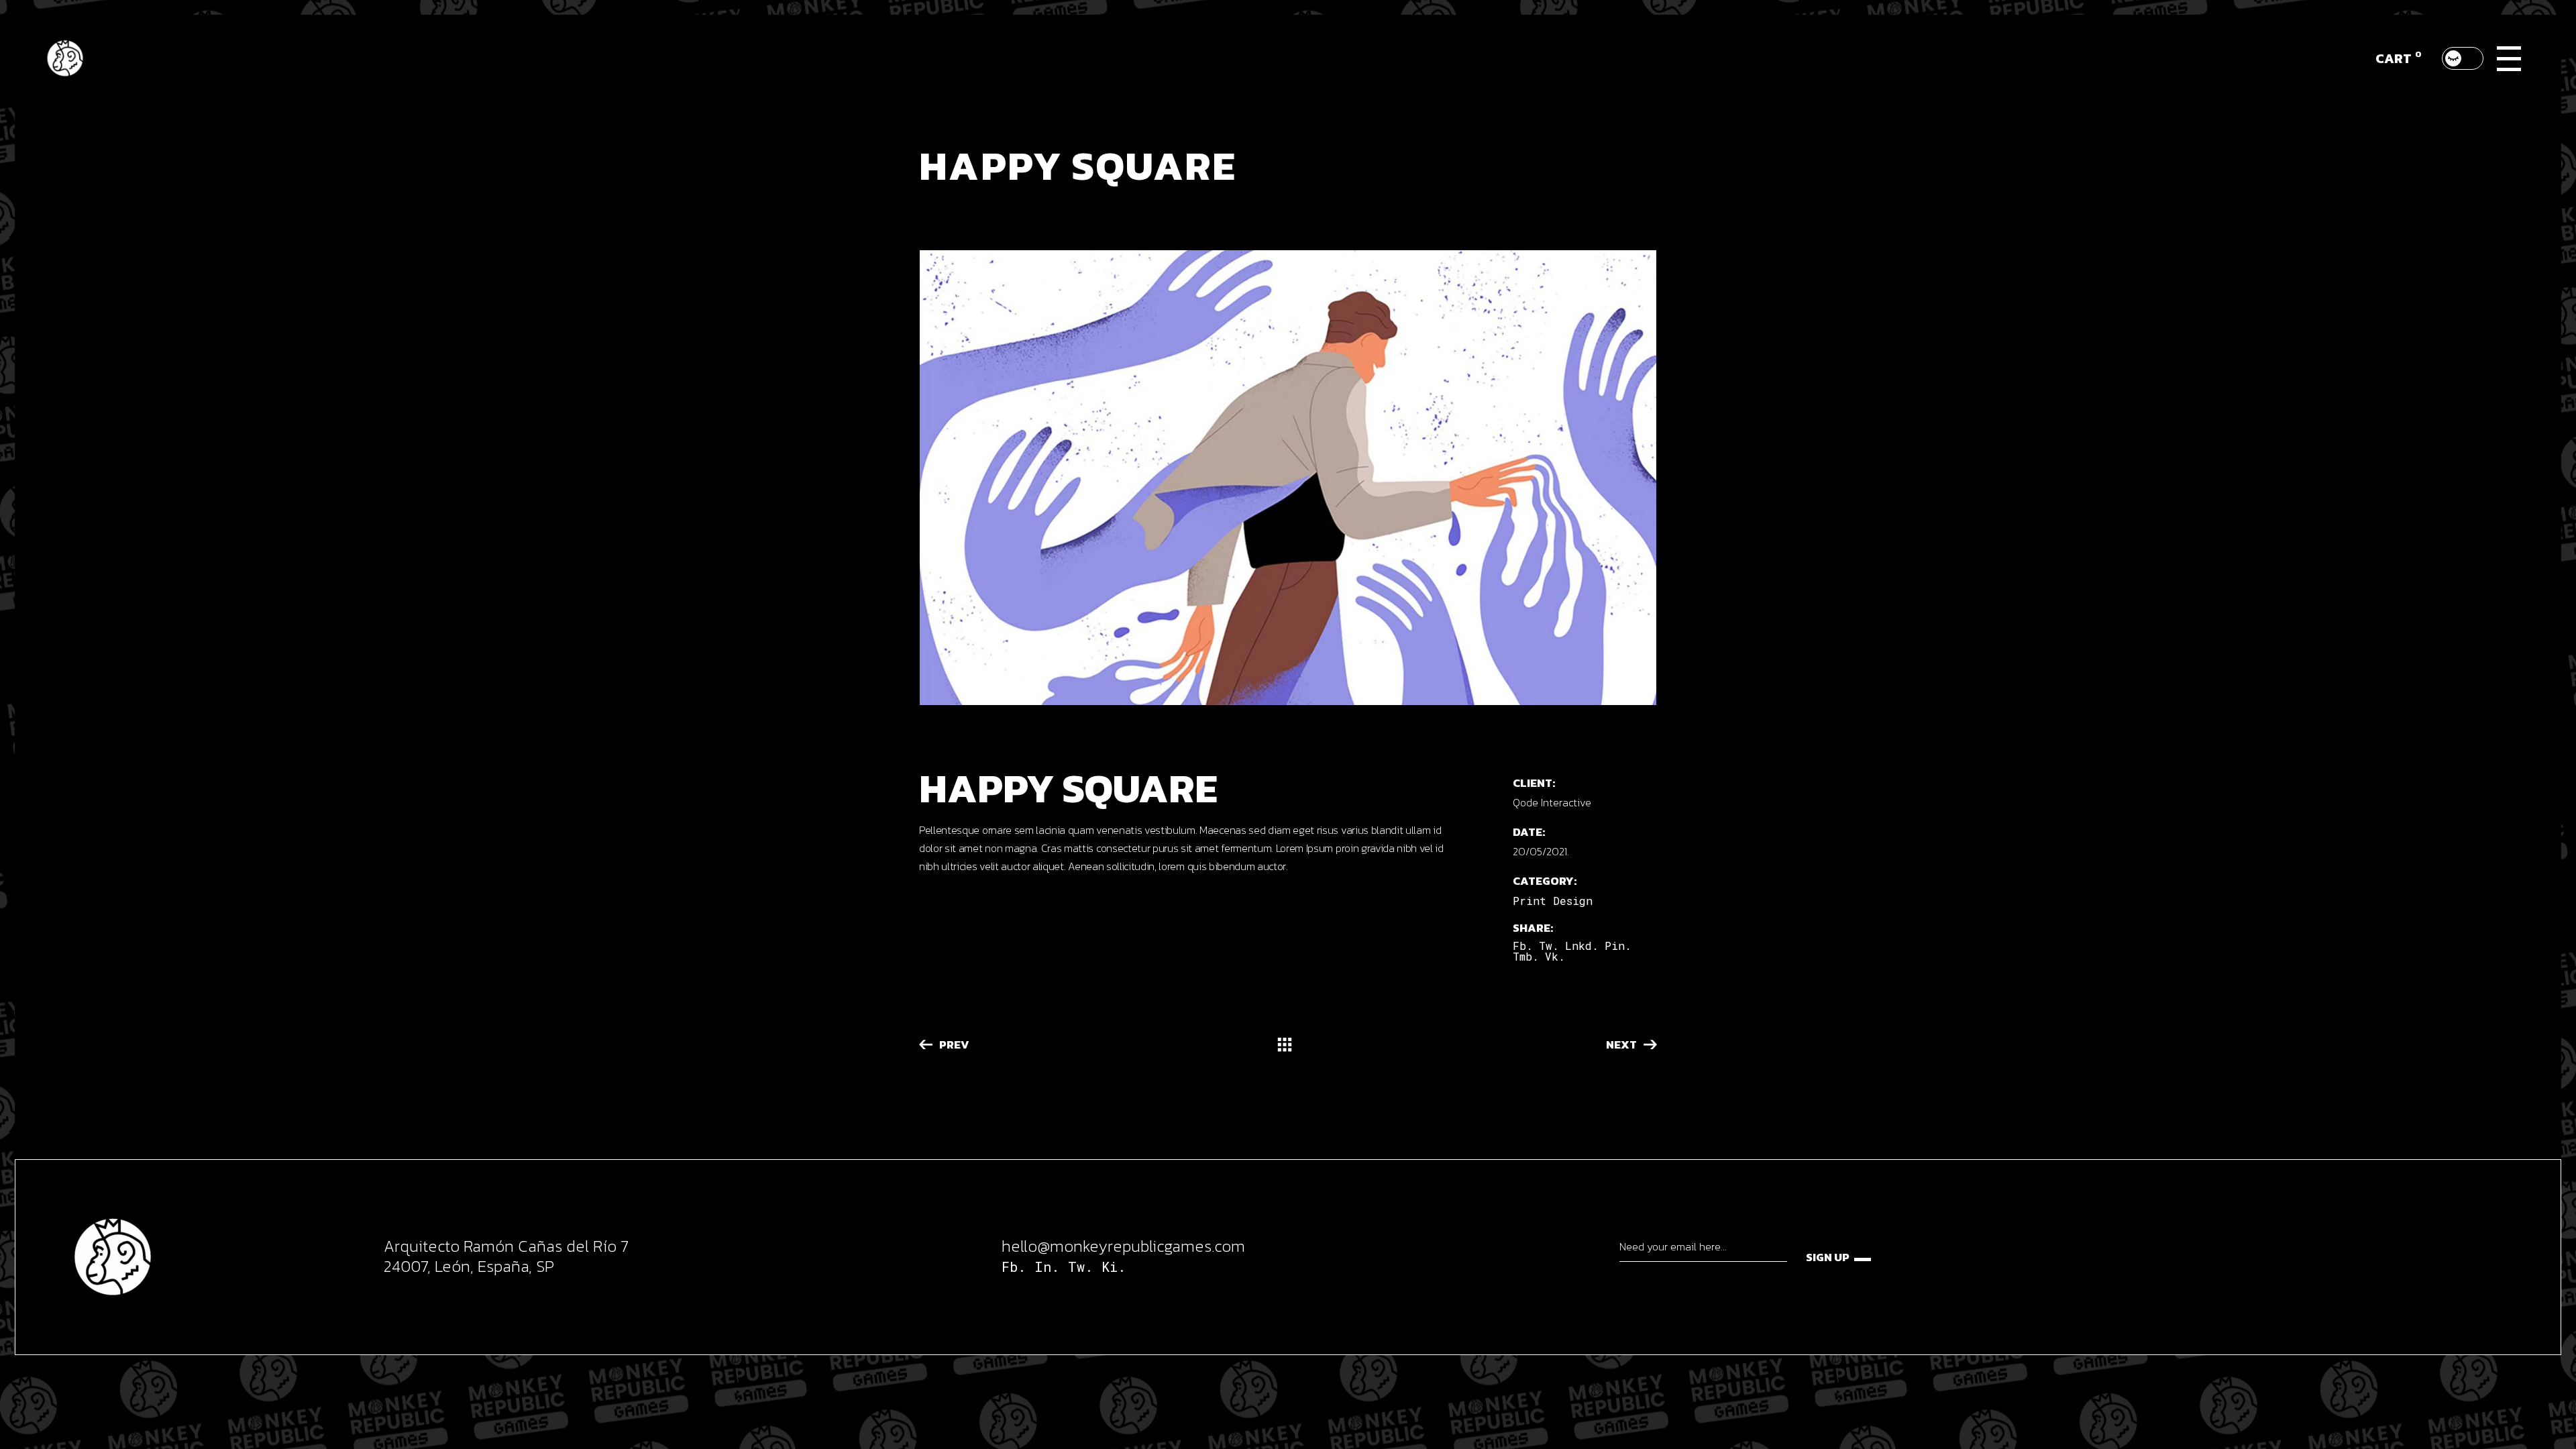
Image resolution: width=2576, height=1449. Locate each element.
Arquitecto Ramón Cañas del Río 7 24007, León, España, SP (506, 1256)
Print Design (1553, 901)
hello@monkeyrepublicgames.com (1123, 1246)
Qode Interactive (1552, 802)
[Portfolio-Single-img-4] (1288, 478)
